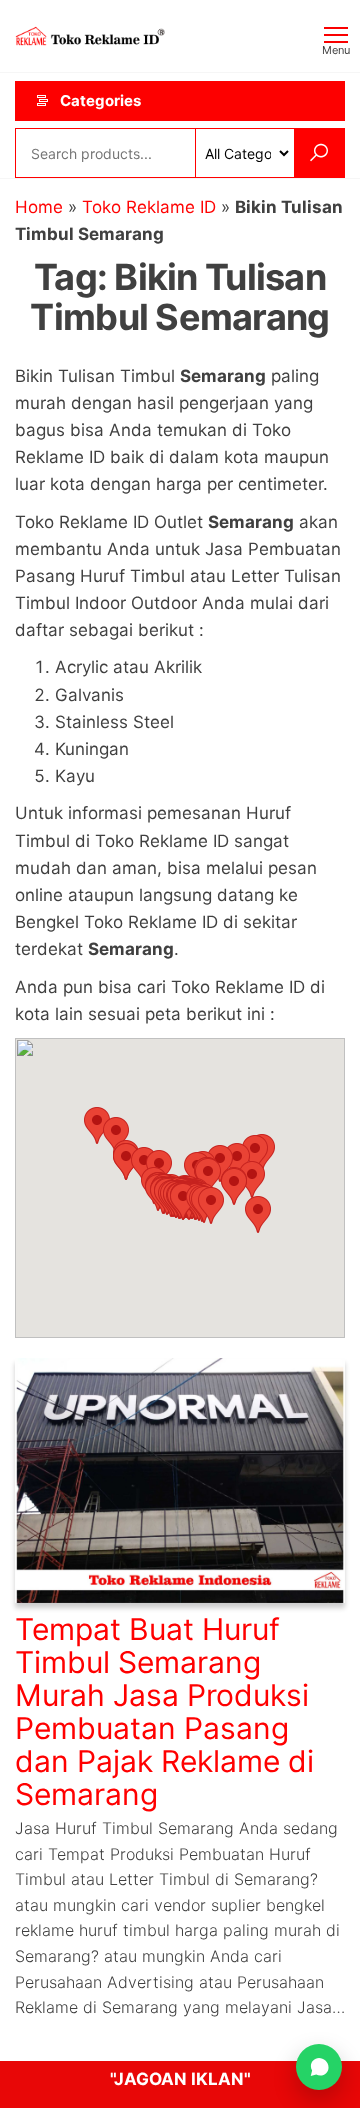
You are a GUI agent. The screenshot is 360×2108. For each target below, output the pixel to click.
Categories (100, 100)
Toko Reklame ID (149, 207)
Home (39, 207)
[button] (211, 1205)
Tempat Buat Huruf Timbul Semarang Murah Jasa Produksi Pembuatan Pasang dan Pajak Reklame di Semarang (164, 1711)
